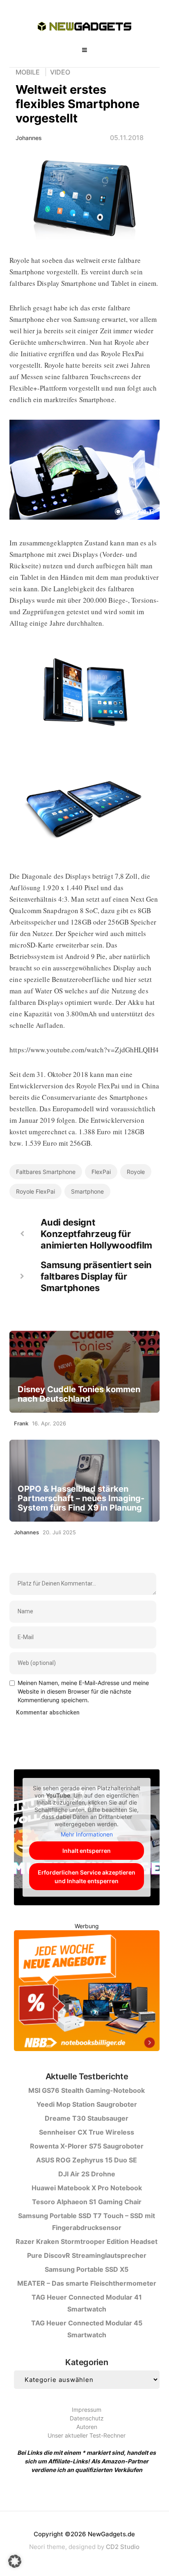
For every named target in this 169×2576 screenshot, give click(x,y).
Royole (136, 1172)
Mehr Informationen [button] (87, 1834)
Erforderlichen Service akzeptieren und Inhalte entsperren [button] (87, 1877)
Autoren (87, 2427)
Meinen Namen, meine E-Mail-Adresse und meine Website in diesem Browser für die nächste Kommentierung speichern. (83, 1691)
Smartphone (87, 1191)
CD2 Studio (123, 2547)
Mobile (28, 72)
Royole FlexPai (35, 1191)
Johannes (29, 138)
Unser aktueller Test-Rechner (87, 2435)
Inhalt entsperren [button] (87, 1851)
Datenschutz (87, 2418)
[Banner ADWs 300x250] (87, 1992)
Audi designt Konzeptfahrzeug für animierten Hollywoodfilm (96, 1234)
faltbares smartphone (46, 1172)
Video (60, 72)
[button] (15, 2561)
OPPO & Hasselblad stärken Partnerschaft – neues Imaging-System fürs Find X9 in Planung (81, 1498)
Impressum (87, 2410)
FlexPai (101, 1172)
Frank (21, 1423)
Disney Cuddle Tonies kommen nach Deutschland (79, 1394)
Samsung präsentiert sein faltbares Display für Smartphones (96, 1276)
